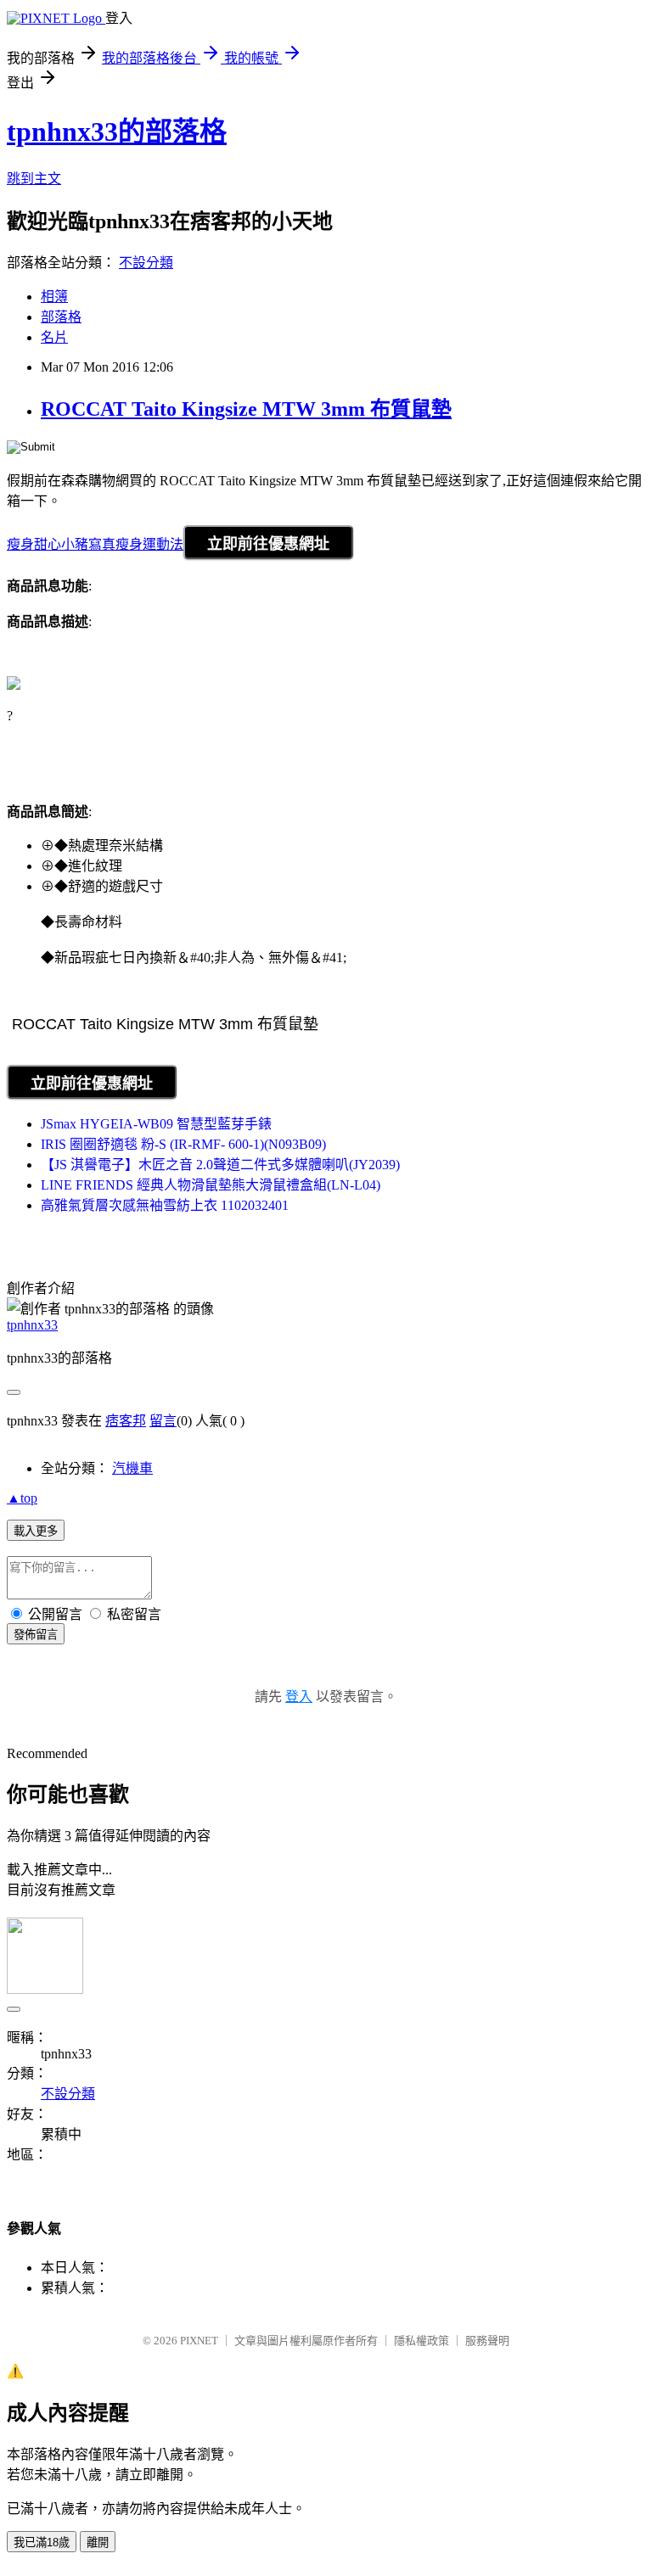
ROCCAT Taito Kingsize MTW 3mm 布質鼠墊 (246, 409)
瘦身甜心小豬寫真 (61, 544)
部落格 (61, 317)
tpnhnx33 (32, 1325)
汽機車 (132, 1468)
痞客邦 (126, 1421)
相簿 (54, 297)
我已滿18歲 (42, 2542)
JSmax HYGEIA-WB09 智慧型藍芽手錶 (156, 1124)
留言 (163, 1421)
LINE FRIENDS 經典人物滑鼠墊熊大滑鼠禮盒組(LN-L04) (211, 1185)
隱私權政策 (422, 2341)
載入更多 (36, 1531)
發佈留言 (36, 1635)
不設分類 (146, 263)
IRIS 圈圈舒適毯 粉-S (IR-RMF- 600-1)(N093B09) (183, 1144)
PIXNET (199, 2341)
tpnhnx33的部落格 (117, 132)
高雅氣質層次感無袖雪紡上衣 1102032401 (165, 1205)
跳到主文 (34, 179)
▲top (22, 1498)
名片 (54, 337)
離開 (98, 2542)
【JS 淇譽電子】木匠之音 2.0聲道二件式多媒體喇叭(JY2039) (220, 1165)
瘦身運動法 (149, 544)
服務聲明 (487, 2341)
